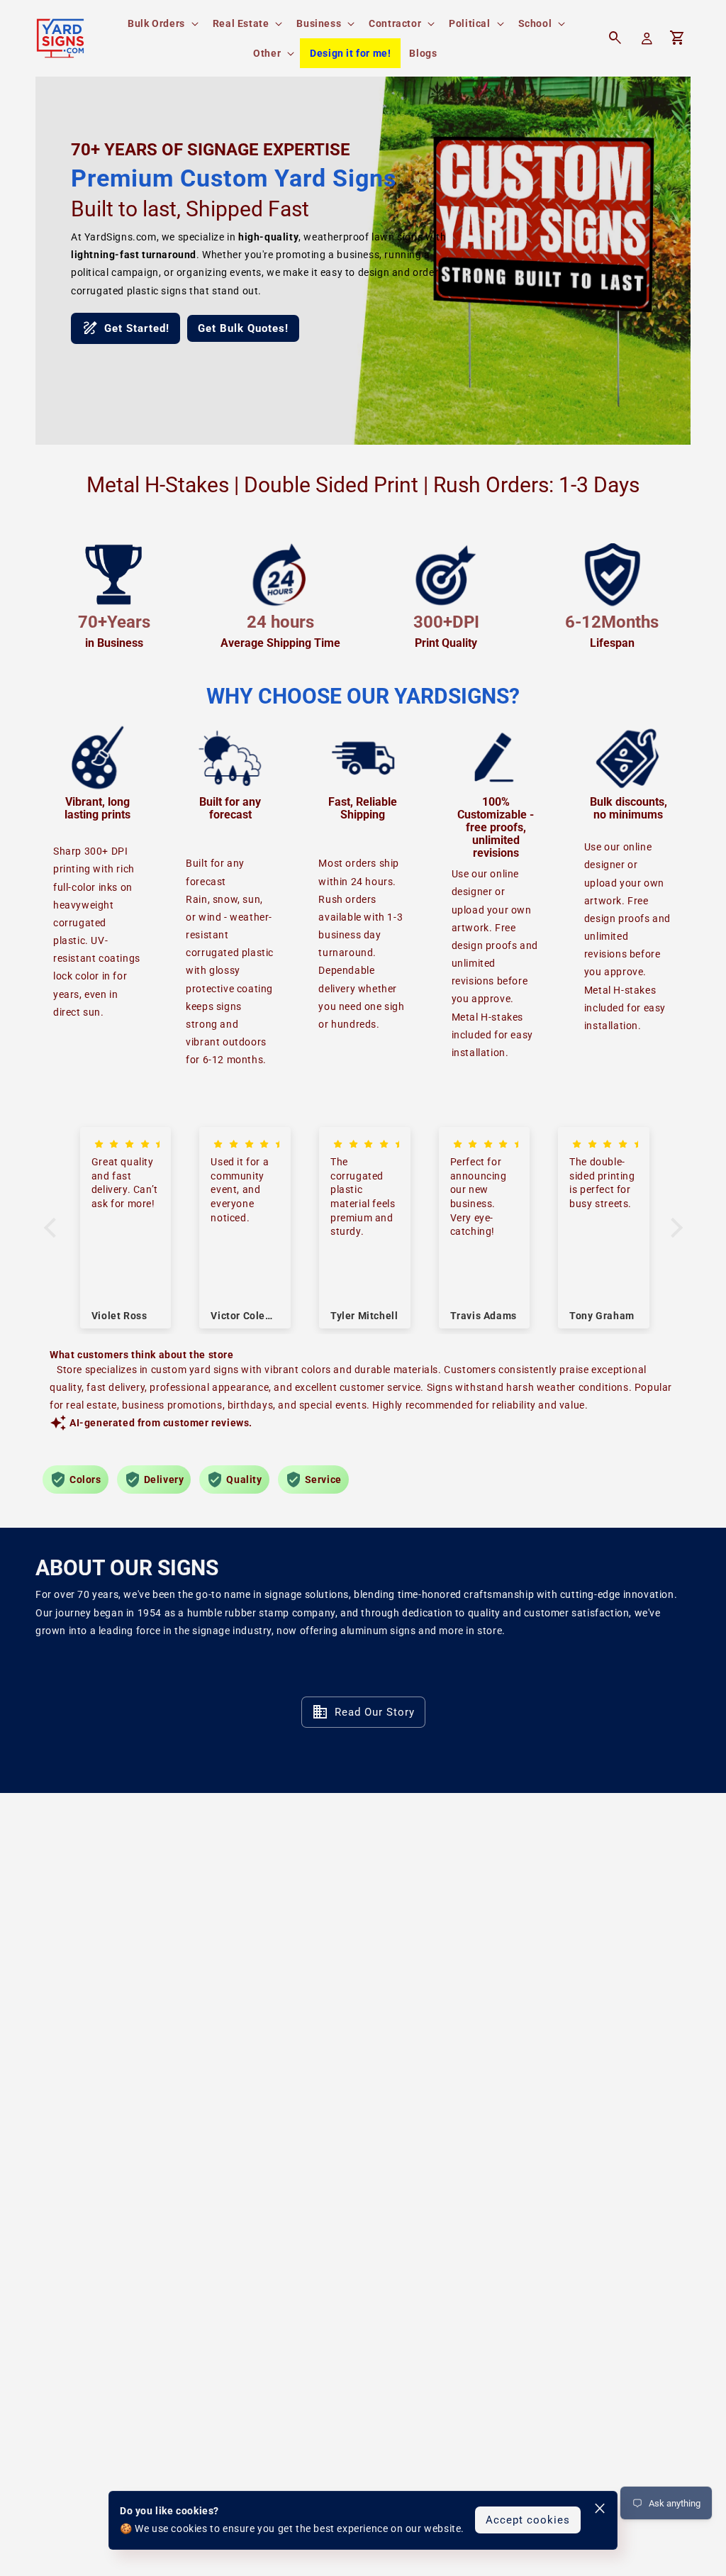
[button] (162, 23)
